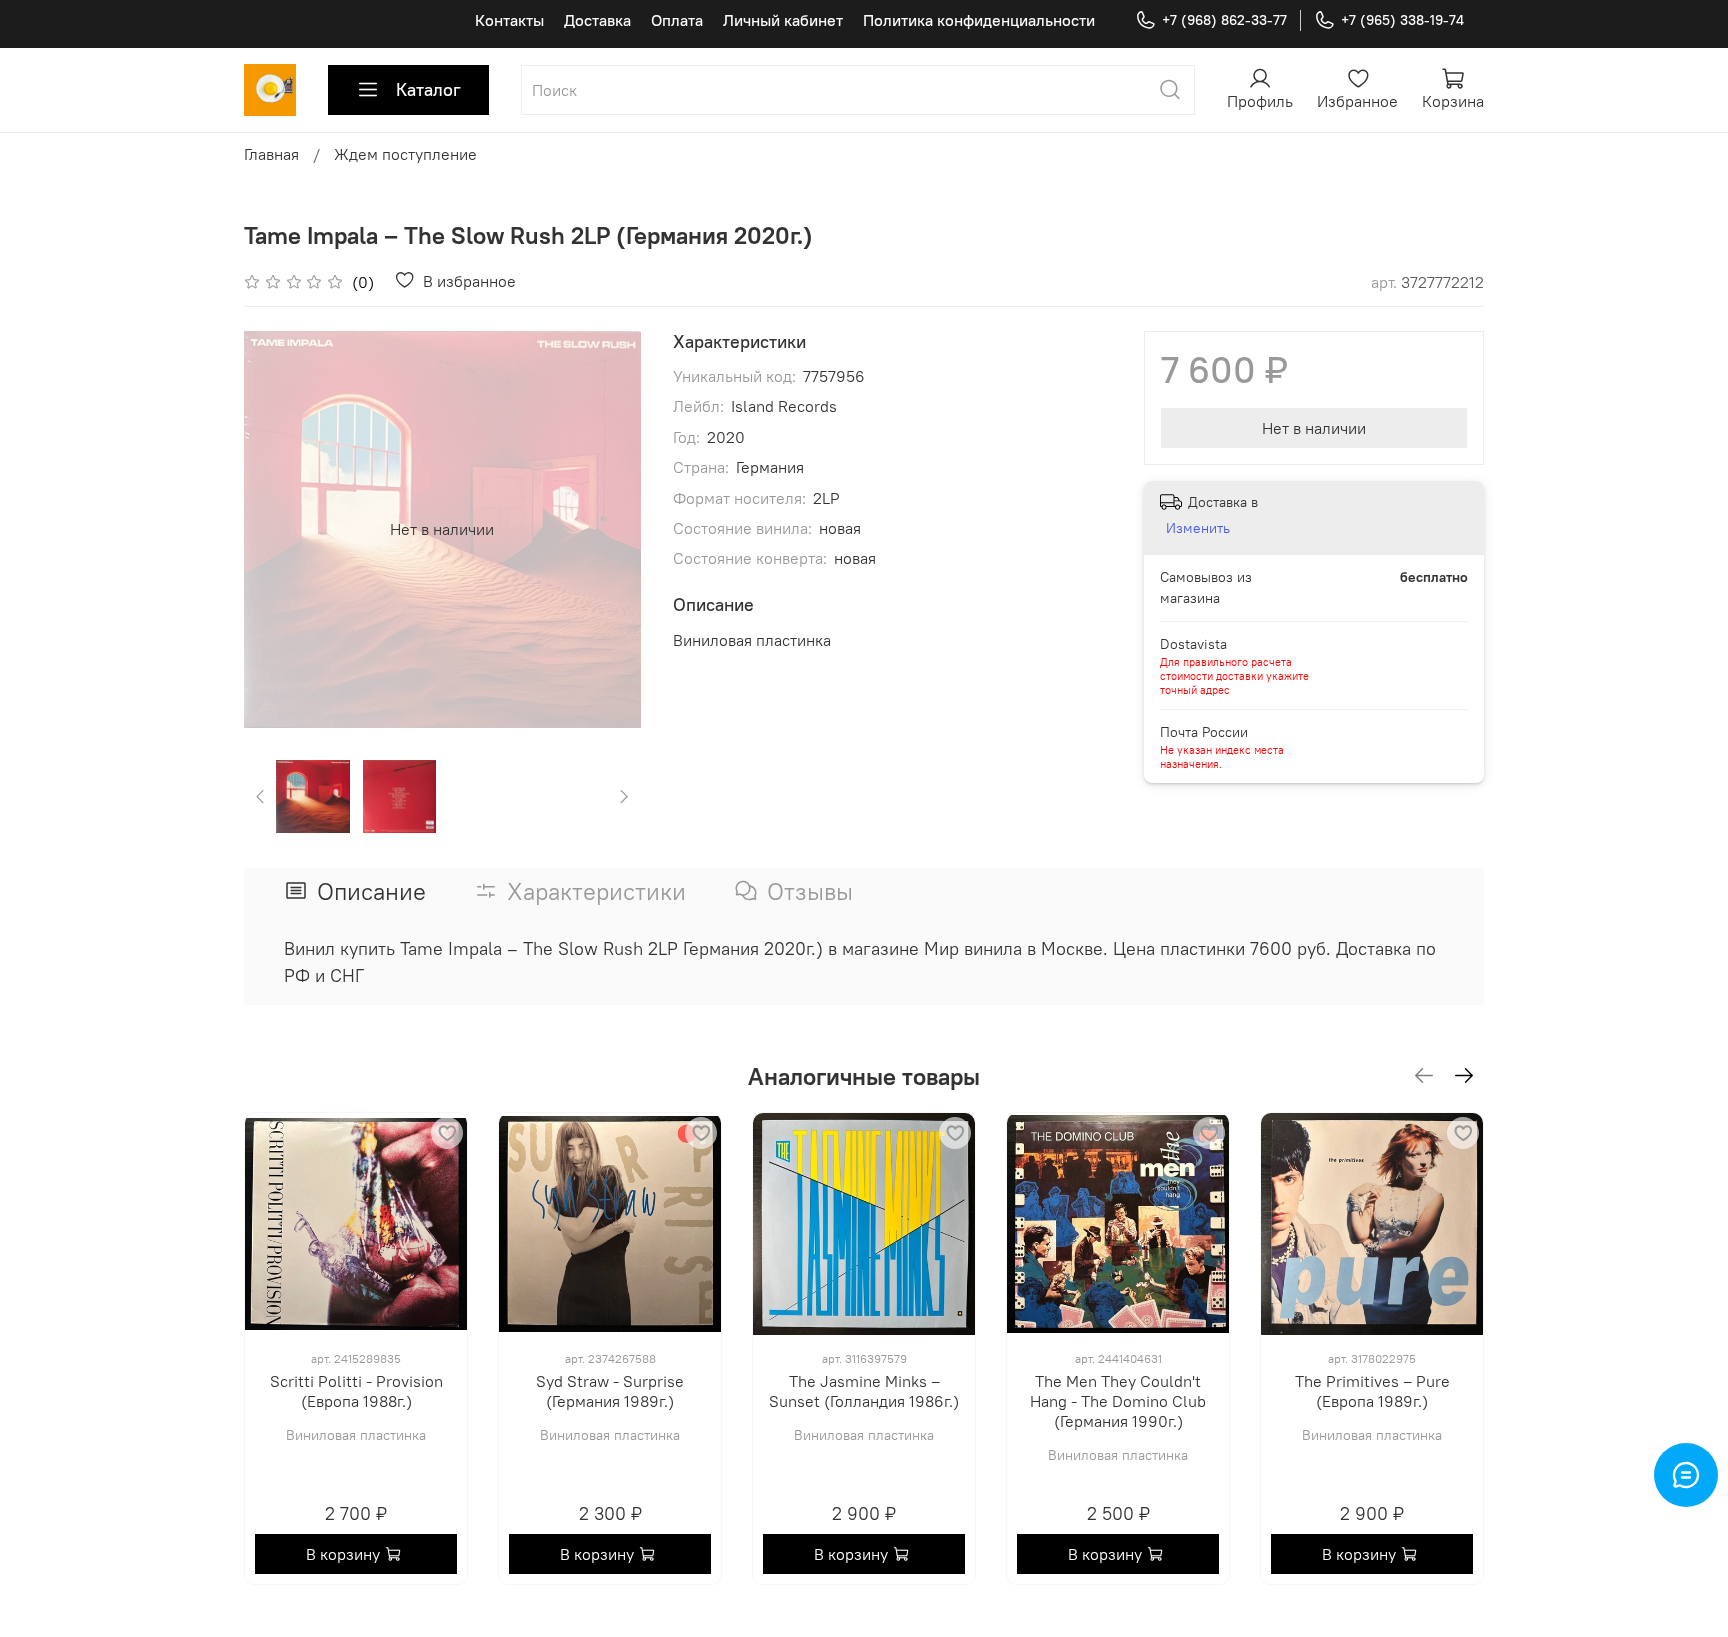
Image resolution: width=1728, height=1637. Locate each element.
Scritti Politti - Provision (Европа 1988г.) (356, 1391)
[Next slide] (609, 529)
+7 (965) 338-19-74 (1402, 20)
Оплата (677, 20)
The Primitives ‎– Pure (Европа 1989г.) (1372, 1391)
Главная (271, 154)
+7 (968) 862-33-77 (1224, 20)
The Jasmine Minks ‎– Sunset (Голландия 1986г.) (864, 1391)
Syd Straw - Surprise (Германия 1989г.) (610, 1391)
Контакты (509, 20)
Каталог (428, 89)
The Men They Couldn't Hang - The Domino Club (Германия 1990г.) (1118, 1401)
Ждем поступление (405, 154)
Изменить (1198, 528)
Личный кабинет (783, 20)
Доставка (597, 20)
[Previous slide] (276, 529)
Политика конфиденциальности (979, 20)
